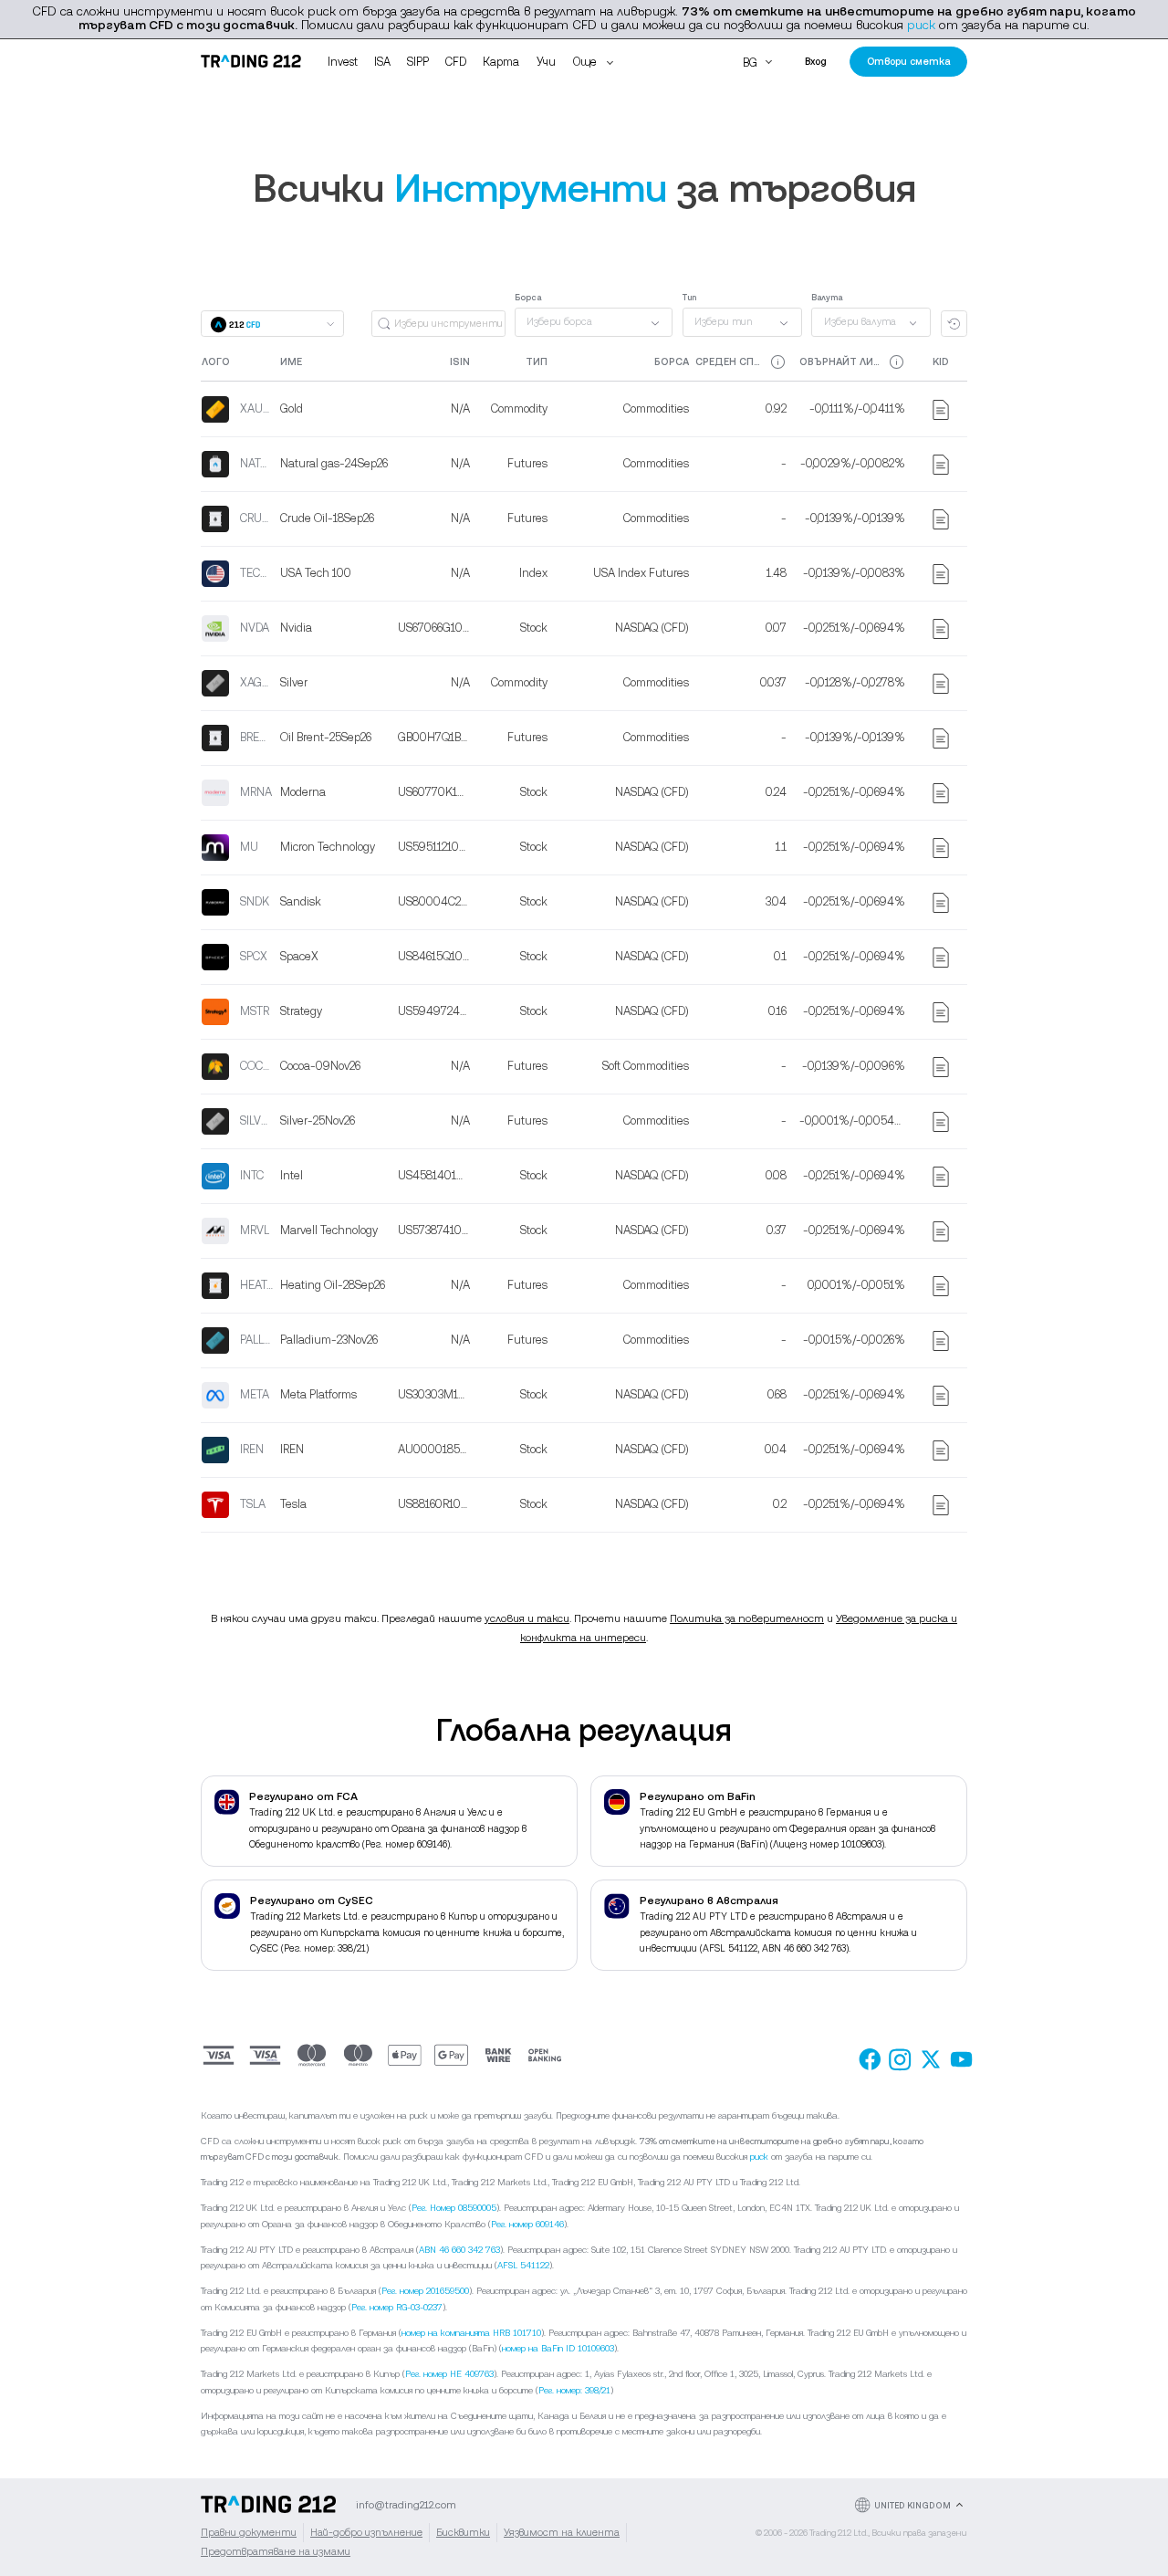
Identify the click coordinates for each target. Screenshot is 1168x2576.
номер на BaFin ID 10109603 (558, 2348)
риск (921, 25)
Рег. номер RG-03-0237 (397, 2307)
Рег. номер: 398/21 (574, 2390)
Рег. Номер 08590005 (454, 2208)
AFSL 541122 (523, 2265)
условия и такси (527, 1618)
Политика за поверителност (747, 1618)
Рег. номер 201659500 (425, 2291)
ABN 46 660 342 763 (459, 2250)
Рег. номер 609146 (527, 2224)
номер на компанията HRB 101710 (471, 2333)
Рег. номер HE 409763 (449, 2374)
